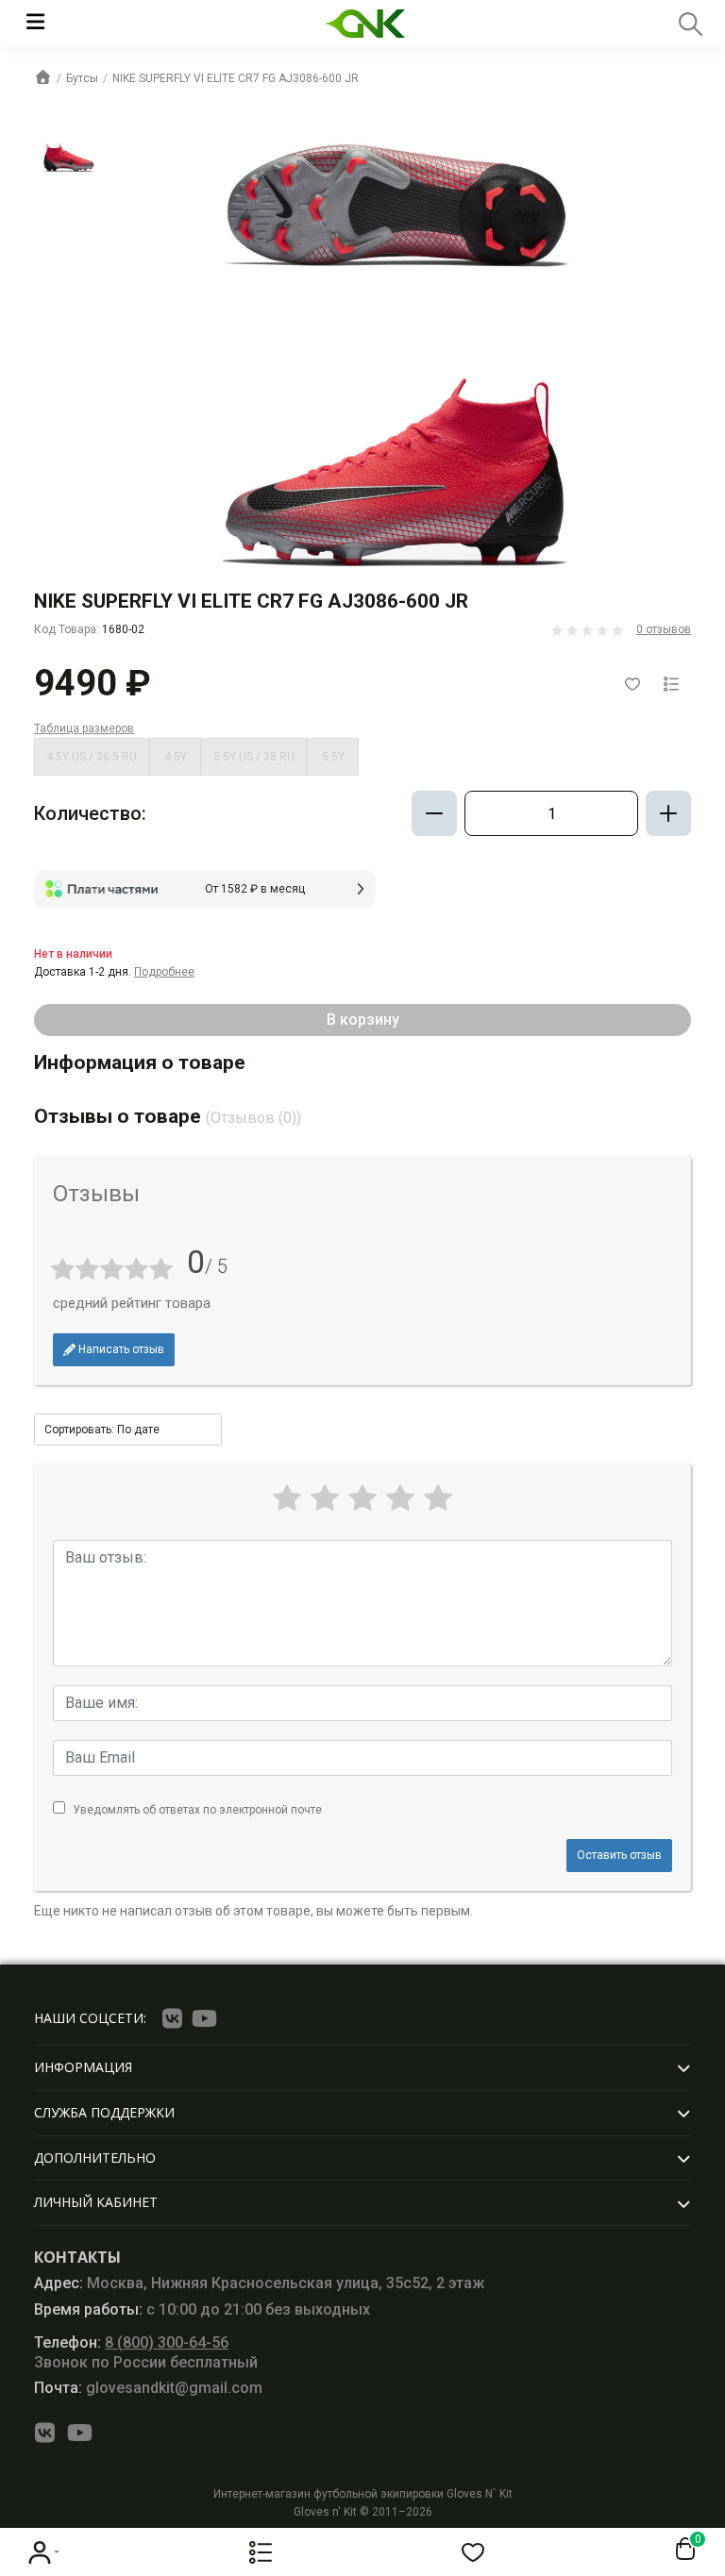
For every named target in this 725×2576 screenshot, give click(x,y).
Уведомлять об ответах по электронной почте (197, 1810)
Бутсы (82, 78)
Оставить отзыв (619, 1855)
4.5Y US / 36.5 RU (92, 757)
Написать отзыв (120, 1349)
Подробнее (164, 972)
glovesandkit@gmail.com (148, 2388)
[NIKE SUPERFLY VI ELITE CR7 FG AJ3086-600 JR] (69, 153)
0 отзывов (664, 629)
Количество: (90, 813)
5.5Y (333, 757)
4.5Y (176, 757)
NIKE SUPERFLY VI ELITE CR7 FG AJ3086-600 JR (236, 78)
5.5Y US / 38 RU (254, 757)
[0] (682, 2550)
